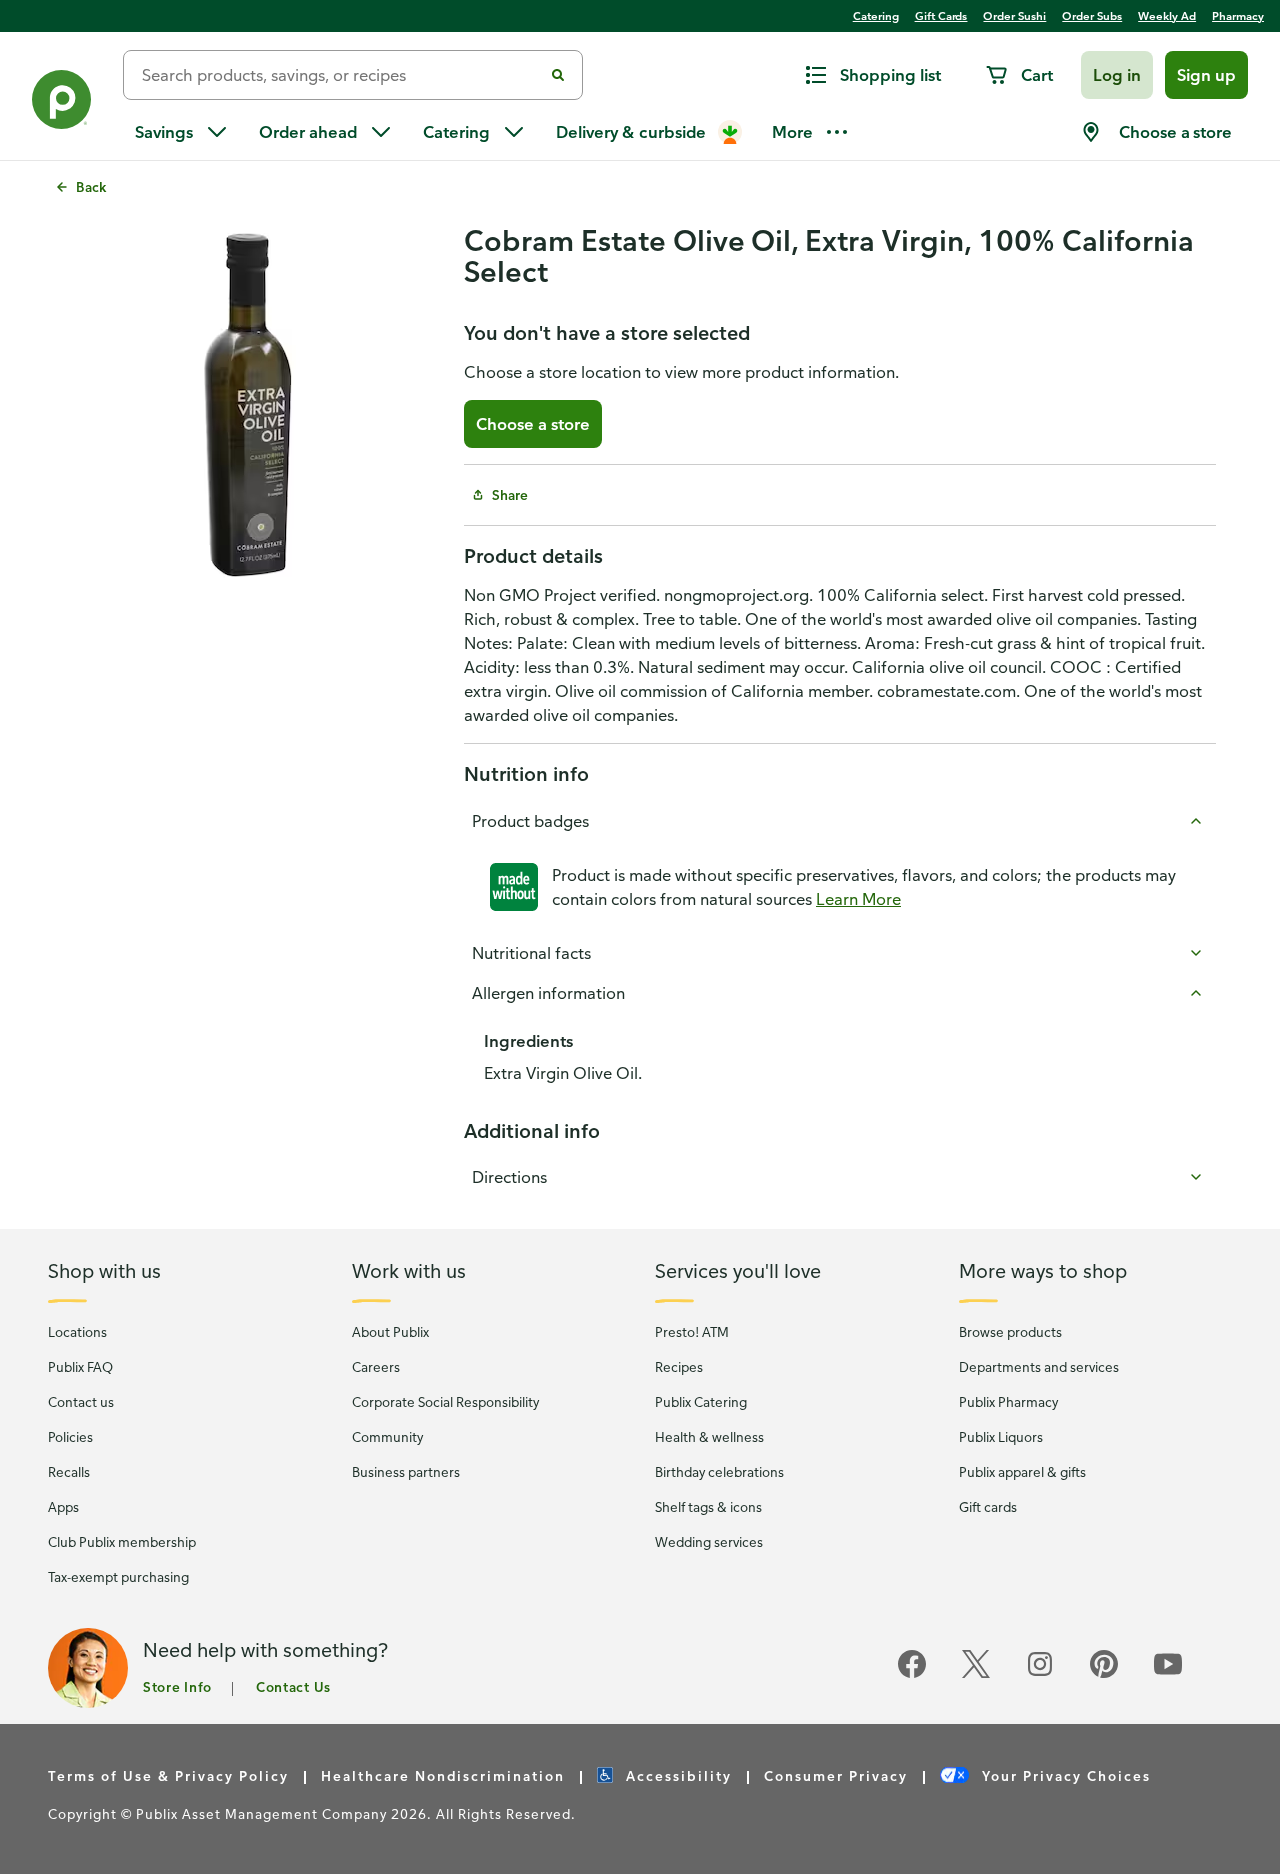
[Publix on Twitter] (976, 1674)
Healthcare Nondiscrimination (443, 1775)
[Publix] (61, 103)
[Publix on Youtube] (1168, 1674)
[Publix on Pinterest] (1104, 1674)
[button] (1117, 75)
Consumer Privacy (836, 1775)
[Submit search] (558, 75)
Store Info (177, 1686)
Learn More (858, 899)
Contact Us (293, 1686)
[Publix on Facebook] (912, 1674)
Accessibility (676, 1775)
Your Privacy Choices (1064, 1775)
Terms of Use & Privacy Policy (168, 1775)
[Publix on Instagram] (1040, 1674)
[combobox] (341, 75)
